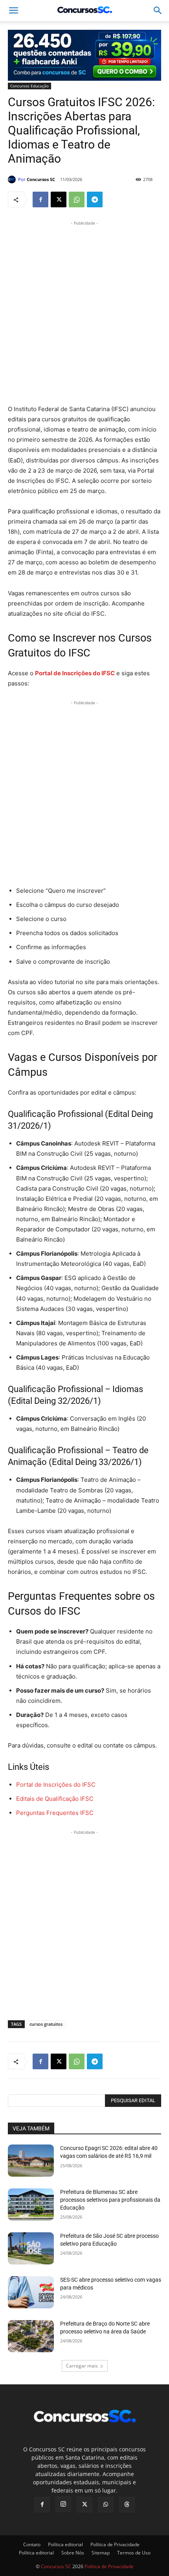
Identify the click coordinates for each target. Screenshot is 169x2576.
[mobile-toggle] (13, 11)
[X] (59, 199)
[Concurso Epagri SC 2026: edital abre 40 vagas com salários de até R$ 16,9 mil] (31, 2161)
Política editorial (65, 2544)
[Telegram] (95, 199)
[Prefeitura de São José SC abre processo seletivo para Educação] (31, 2248)
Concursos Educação (29, 86)
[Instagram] (63, 2504)
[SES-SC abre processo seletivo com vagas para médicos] (31, 2292)
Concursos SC (41, 179)
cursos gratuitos (46, 2024)
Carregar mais (82, 2366)
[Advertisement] (84, 312)
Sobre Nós (73, 2553)
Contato (32, 2544)
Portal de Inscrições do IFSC (56, 1785)
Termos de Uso (134, 2553)
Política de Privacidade (115, 2544)
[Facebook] (40, 199)
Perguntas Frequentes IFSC (55, 1813)
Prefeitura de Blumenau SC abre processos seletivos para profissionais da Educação (110, 2200)
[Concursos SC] (13, 179)
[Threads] (127, 2505)
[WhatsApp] (77, 199)
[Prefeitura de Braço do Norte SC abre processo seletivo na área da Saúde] (31, 2336)
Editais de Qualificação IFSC (55, 1799)
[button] (158, 11)
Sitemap (101, 2553)
